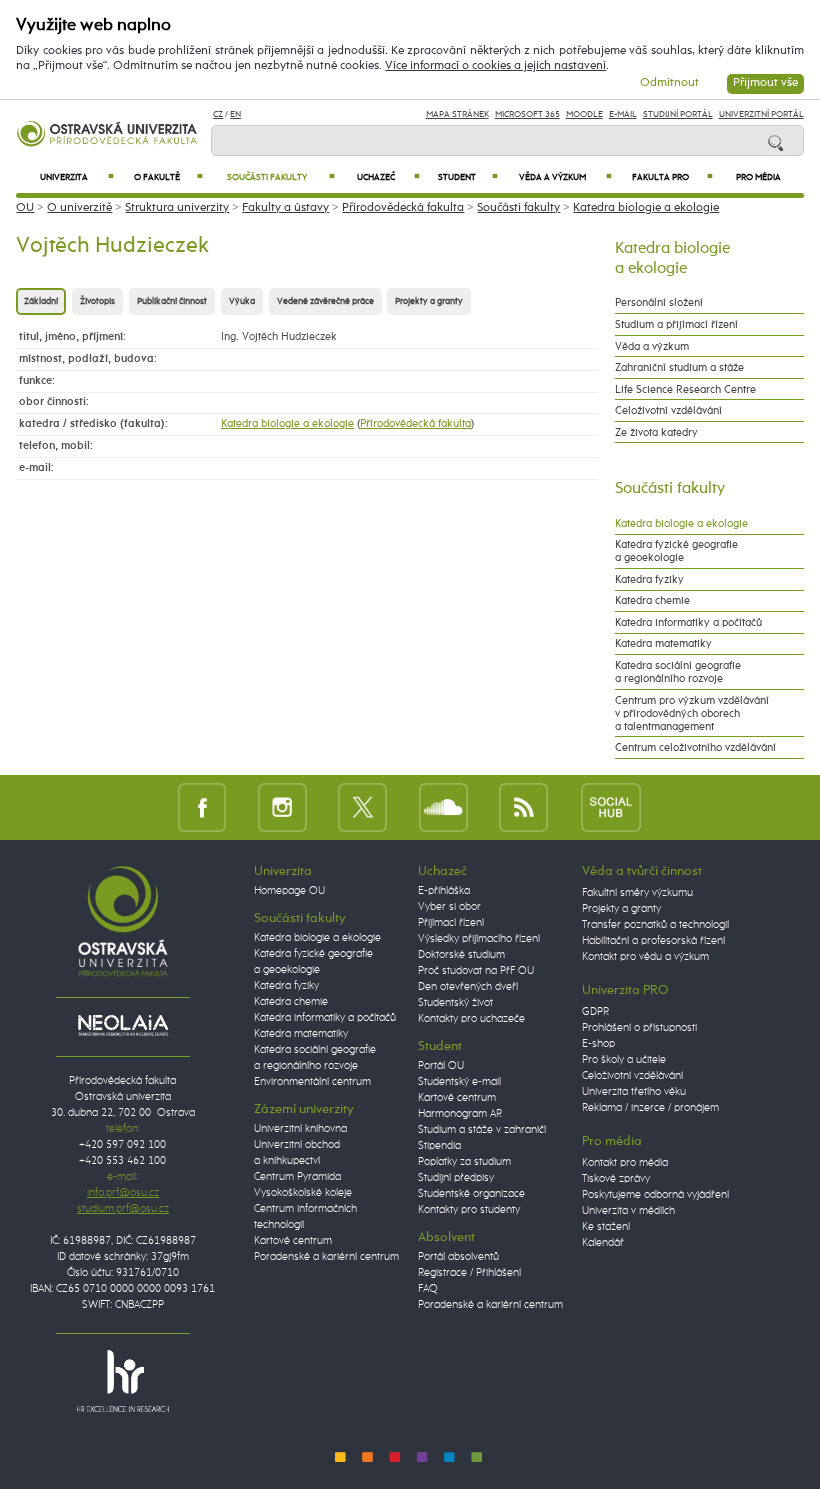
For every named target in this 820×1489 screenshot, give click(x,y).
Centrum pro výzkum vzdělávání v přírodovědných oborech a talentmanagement (692, 713)
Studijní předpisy (456, 1178)
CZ (218, 114)
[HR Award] (123, 1380)
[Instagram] (282, 806)
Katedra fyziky (649, 579)
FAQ (428, 1289)
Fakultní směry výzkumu (637, 893)
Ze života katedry (656, 432)
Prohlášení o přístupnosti (639, 1028)
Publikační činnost (172, 301)
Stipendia (439, 1146)
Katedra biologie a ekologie (646, 208)
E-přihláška (444, 891)
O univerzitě (79, 208)
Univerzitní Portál (761, 114)
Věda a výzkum (565, 177)
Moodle (584, 114)
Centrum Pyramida (297, 1177)
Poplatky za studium (464, 1162)
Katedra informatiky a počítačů (688, 622)
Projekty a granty (429, 301)
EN (235, 114)
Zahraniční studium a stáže (679, 367)
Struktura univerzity (177, 208)
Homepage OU (289, 891)
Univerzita (77, 177)
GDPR (595, 1012)
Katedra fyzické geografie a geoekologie (676, 551)
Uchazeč (389, 177)
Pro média (758, 177)
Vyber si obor (449, 907)
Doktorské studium (461, 955)
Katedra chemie (652, 600)
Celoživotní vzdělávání (668, 410)
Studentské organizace (471, 1194)
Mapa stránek (457, 114)
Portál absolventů (458, 1257)
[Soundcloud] (443, 806)
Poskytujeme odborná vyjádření (655, 1195)
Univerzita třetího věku (634, 1092)
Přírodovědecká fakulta (403, 208)
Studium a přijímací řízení (676, 324)
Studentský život (455, 1003)
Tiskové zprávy (616, 1179)
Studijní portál (678, 114)
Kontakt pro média (625, 1163)
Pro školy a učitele (624, 1060)
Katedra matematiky (663, 643)
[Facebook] (202, 806)
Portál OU (441, 1066)
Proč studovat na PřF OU (476, 971)
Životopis (97, 301)
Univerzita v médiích (628, 1211)
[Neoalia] (123, 1025)
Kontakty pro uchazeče (471, 1019)
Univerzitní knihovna (300, 1129)
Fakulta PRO (672, 177)
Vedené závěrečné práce (325, 301)
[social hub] (611, 806)
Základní (41, 301)
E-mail (623, 114)
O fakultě (168, 177)
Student (468, 177)
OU (25, 208)
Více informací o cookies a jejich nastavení (495, 66)
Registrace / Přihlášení (469, 1273)
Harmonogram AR (460, 1114)
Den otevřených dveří (468, 987)
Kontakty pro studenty (469, 1210)
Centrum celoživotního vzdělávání (695, 747)
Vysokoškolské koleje (303, 1193)
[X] (362, 806)
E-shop (598, 1044)
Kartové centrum (293, 1241)
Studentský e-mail (459, 1082)
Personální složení (659, 302)
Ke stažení (606, 1227)
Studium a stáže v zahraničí (482, 1130)
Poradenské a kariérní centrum (326, 1257)
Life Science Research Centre (685, 389)
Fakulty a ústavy (285, 208)
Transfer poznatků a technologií (655, 925)
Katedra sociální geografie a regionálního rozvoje (678, 672)
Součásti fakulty (281, 177)
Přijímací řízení (451, 923)
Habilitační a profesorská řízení (653, 941)
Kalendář (603, 1243)
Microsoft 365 (527, 114)
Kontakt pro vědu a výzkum (645, 957)
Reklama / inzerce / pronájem (650, 1108)
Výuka (242, 301)
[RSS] (523, 806)
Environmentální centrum (312, 1082)
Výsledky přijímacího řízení (479, 939)
